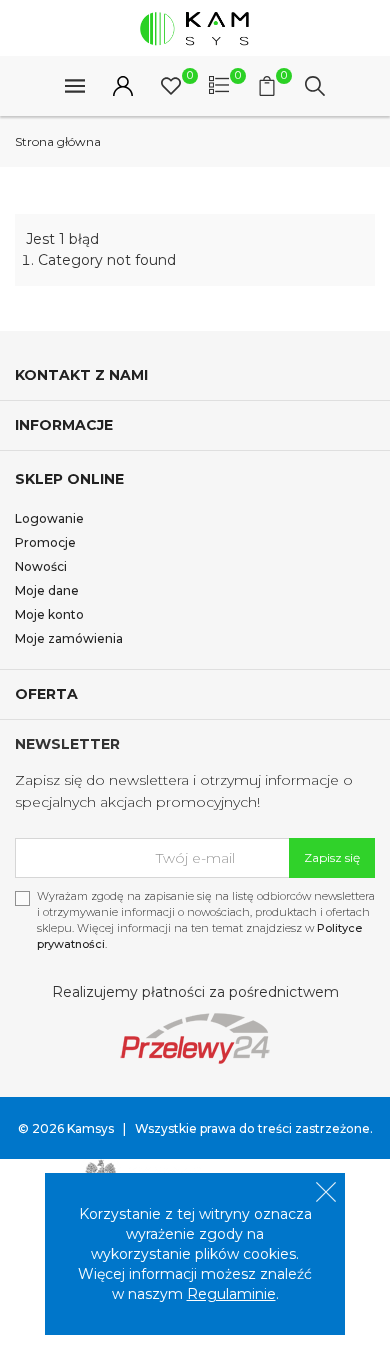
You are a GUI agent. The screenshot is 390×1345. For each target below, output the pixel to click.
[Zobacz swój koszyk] (267, 86)
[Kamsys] (195, 28)
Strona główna (58, 141)
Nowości (41, 566)
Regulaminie (231, 1294)
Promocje (45, 542)
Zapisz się (332, 857)
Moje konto (49, 614)
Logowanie (49, 518)
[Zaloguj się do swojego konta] (123, 86)
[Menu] (75, 86)
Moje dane (47, 590)
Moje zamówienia (69, 638)
